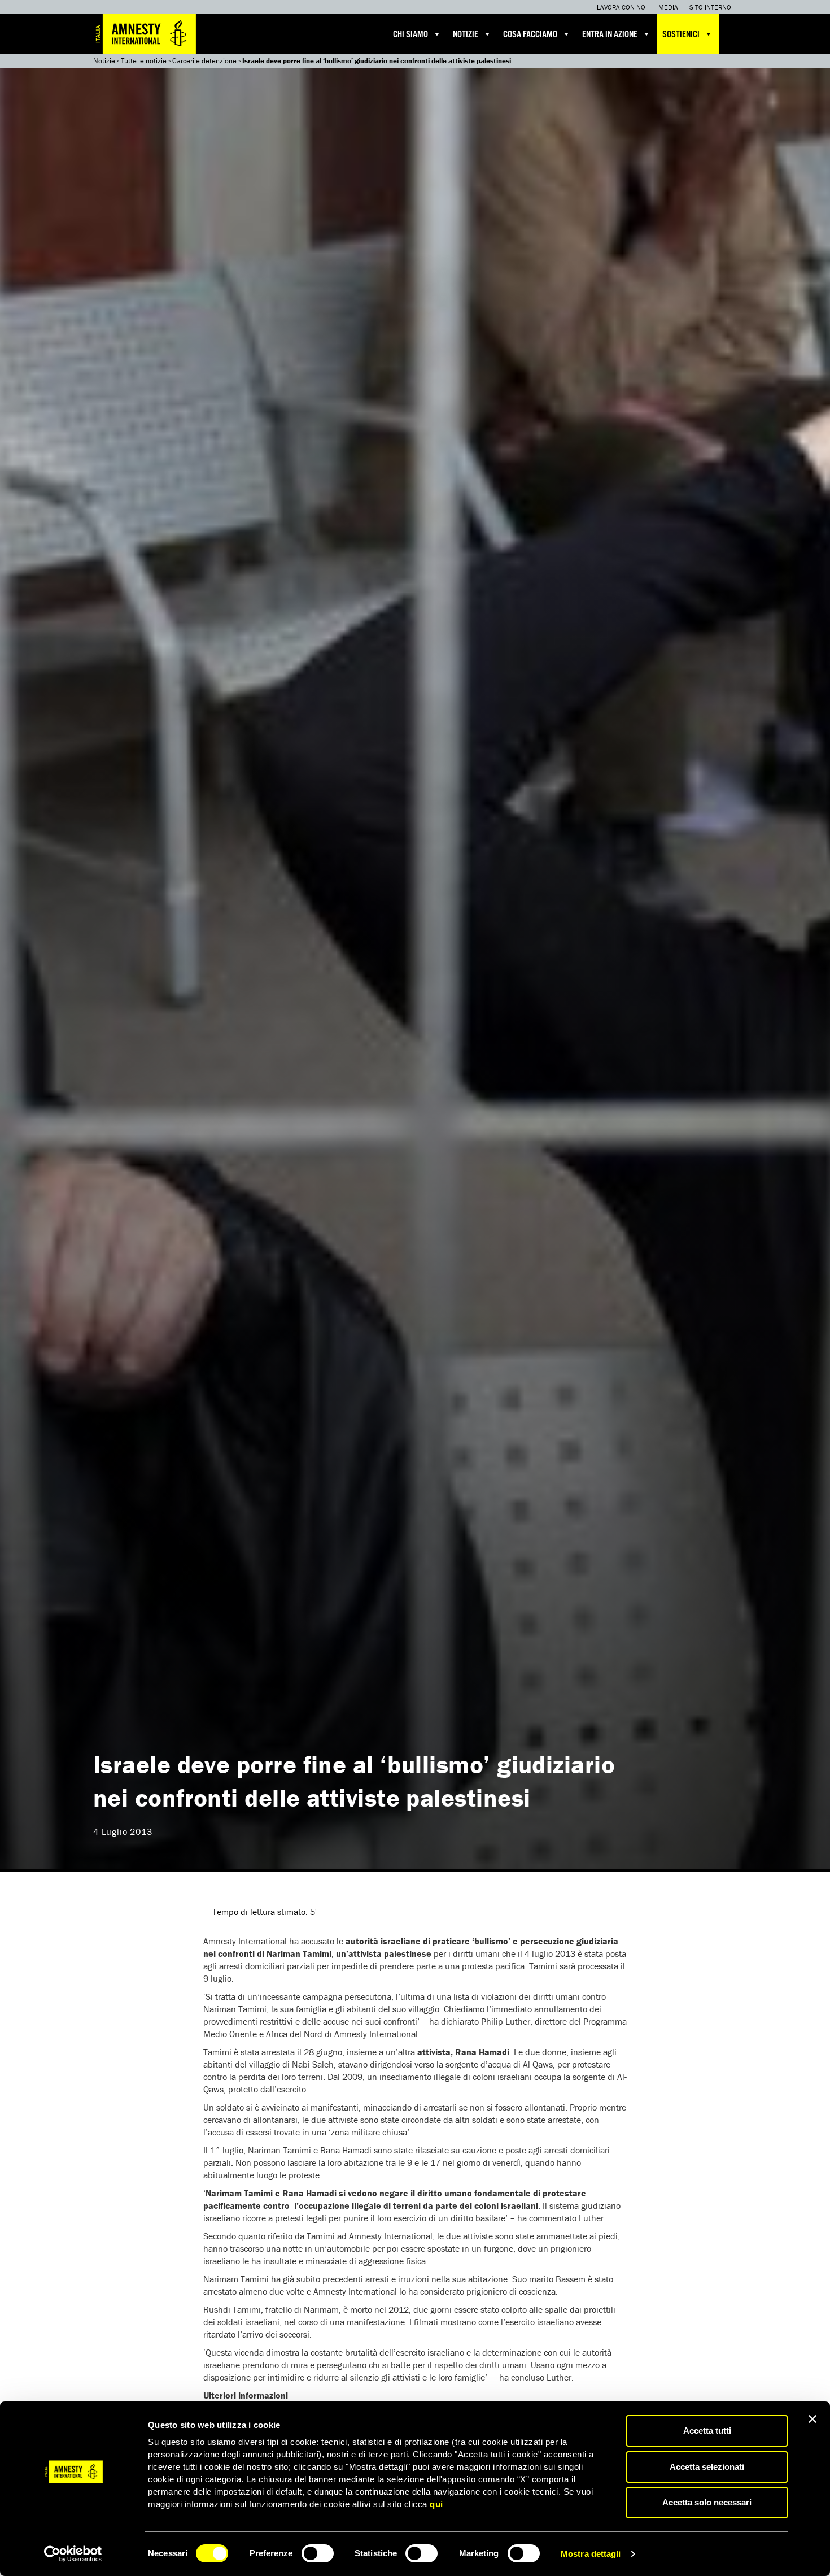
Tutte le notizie (144, 61)
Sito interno (710, 7)
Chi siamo (410, 35)
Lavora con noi (622, 7)
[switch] (318, 2553)
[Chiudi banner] (812, 2419)
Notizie (466, 35)
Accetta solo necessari (707, 2502)
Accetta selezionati (707, 2467)
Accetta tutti (707, 2431)
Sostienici (681, 35)
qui (436, 2504)
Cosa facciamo (530, 35)
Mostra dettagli (591, 2554)
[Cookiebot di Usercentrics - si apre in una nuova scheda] (73, 2554)
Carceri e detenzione (204, 61)
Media (668, 7)
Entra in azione (610, 35)
